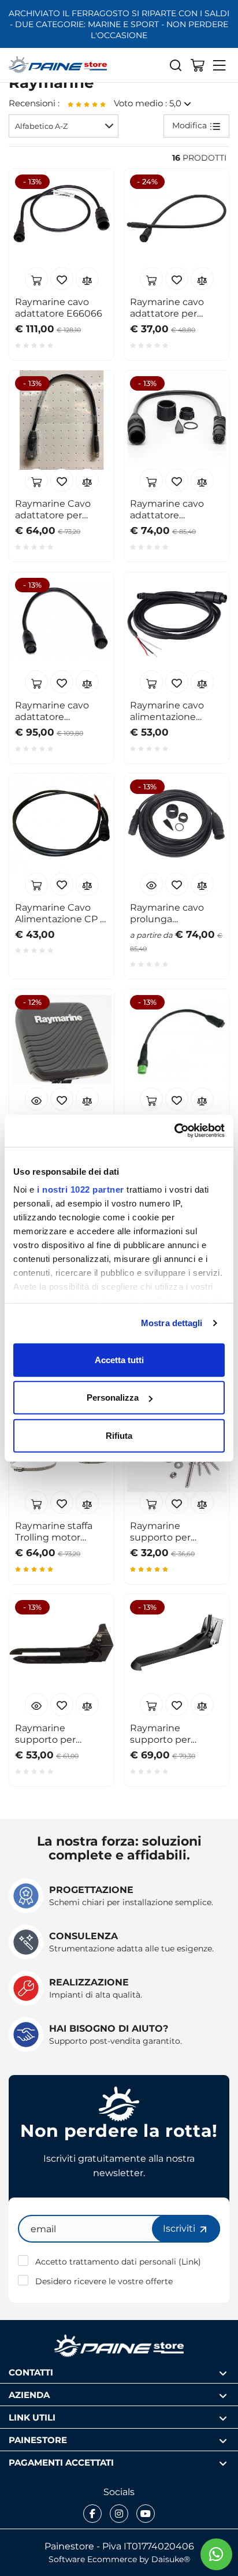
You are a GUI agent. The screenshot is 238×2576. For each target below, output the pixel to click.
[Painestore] (58, 65)
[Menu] (220, 65)
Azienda (29, 2394)
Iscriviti (180, 2228)
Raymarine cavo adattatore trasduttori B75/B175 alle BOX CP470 (176, 509)
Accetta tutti (119, 1359)
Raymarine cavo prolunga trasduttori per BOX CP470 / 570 (175, 913)
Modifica (191, 125)
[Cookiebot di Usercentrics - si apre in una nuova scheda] (174, 1131)
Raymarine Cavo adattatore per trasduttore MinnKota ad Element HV (53, 509)
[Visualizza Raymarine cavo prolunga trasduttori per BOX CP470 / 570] (151, 884)
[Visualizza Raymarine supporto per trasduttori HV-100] (36, 1705)
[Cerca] (176, 65)
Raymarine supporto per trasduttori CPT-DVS (176, 1531)
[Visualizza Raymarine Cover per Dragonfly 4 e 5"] (36, 1099)
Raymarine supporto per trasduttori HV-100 (57, 1734)
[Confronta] (87, 279)
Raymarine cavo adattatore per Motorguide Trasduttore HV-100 (175, 307)
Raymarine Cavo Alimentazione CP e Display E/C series (60, 913)
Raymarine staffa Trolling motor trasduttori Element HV (61, 1531)
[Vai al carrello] (198, 65)
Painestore (38, 2439)
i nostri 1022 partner (81, 1189)
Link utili (32, 2417)
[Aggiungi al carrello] (36, 279)
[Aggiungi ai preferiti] (62, 279)
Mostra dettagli (172, 1323)
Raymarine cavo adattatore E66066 (59, 307)
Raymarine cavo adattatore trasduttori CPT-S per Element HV (54, 711)
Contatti (31, 2372)
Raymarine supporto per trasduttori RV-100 (172, 1734)
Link (190, 2261)
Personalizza (113, 1398)
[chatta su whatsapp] (216, 2554)
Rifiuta (119, 1435)
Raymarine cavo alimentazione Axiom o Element (170, 711)
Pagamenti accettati (61, 2462)
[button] (64, 126)
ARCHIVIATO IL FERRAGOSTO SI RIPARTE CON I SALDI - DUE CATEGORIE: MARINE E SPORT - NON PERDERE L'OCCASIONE (119, 24)
